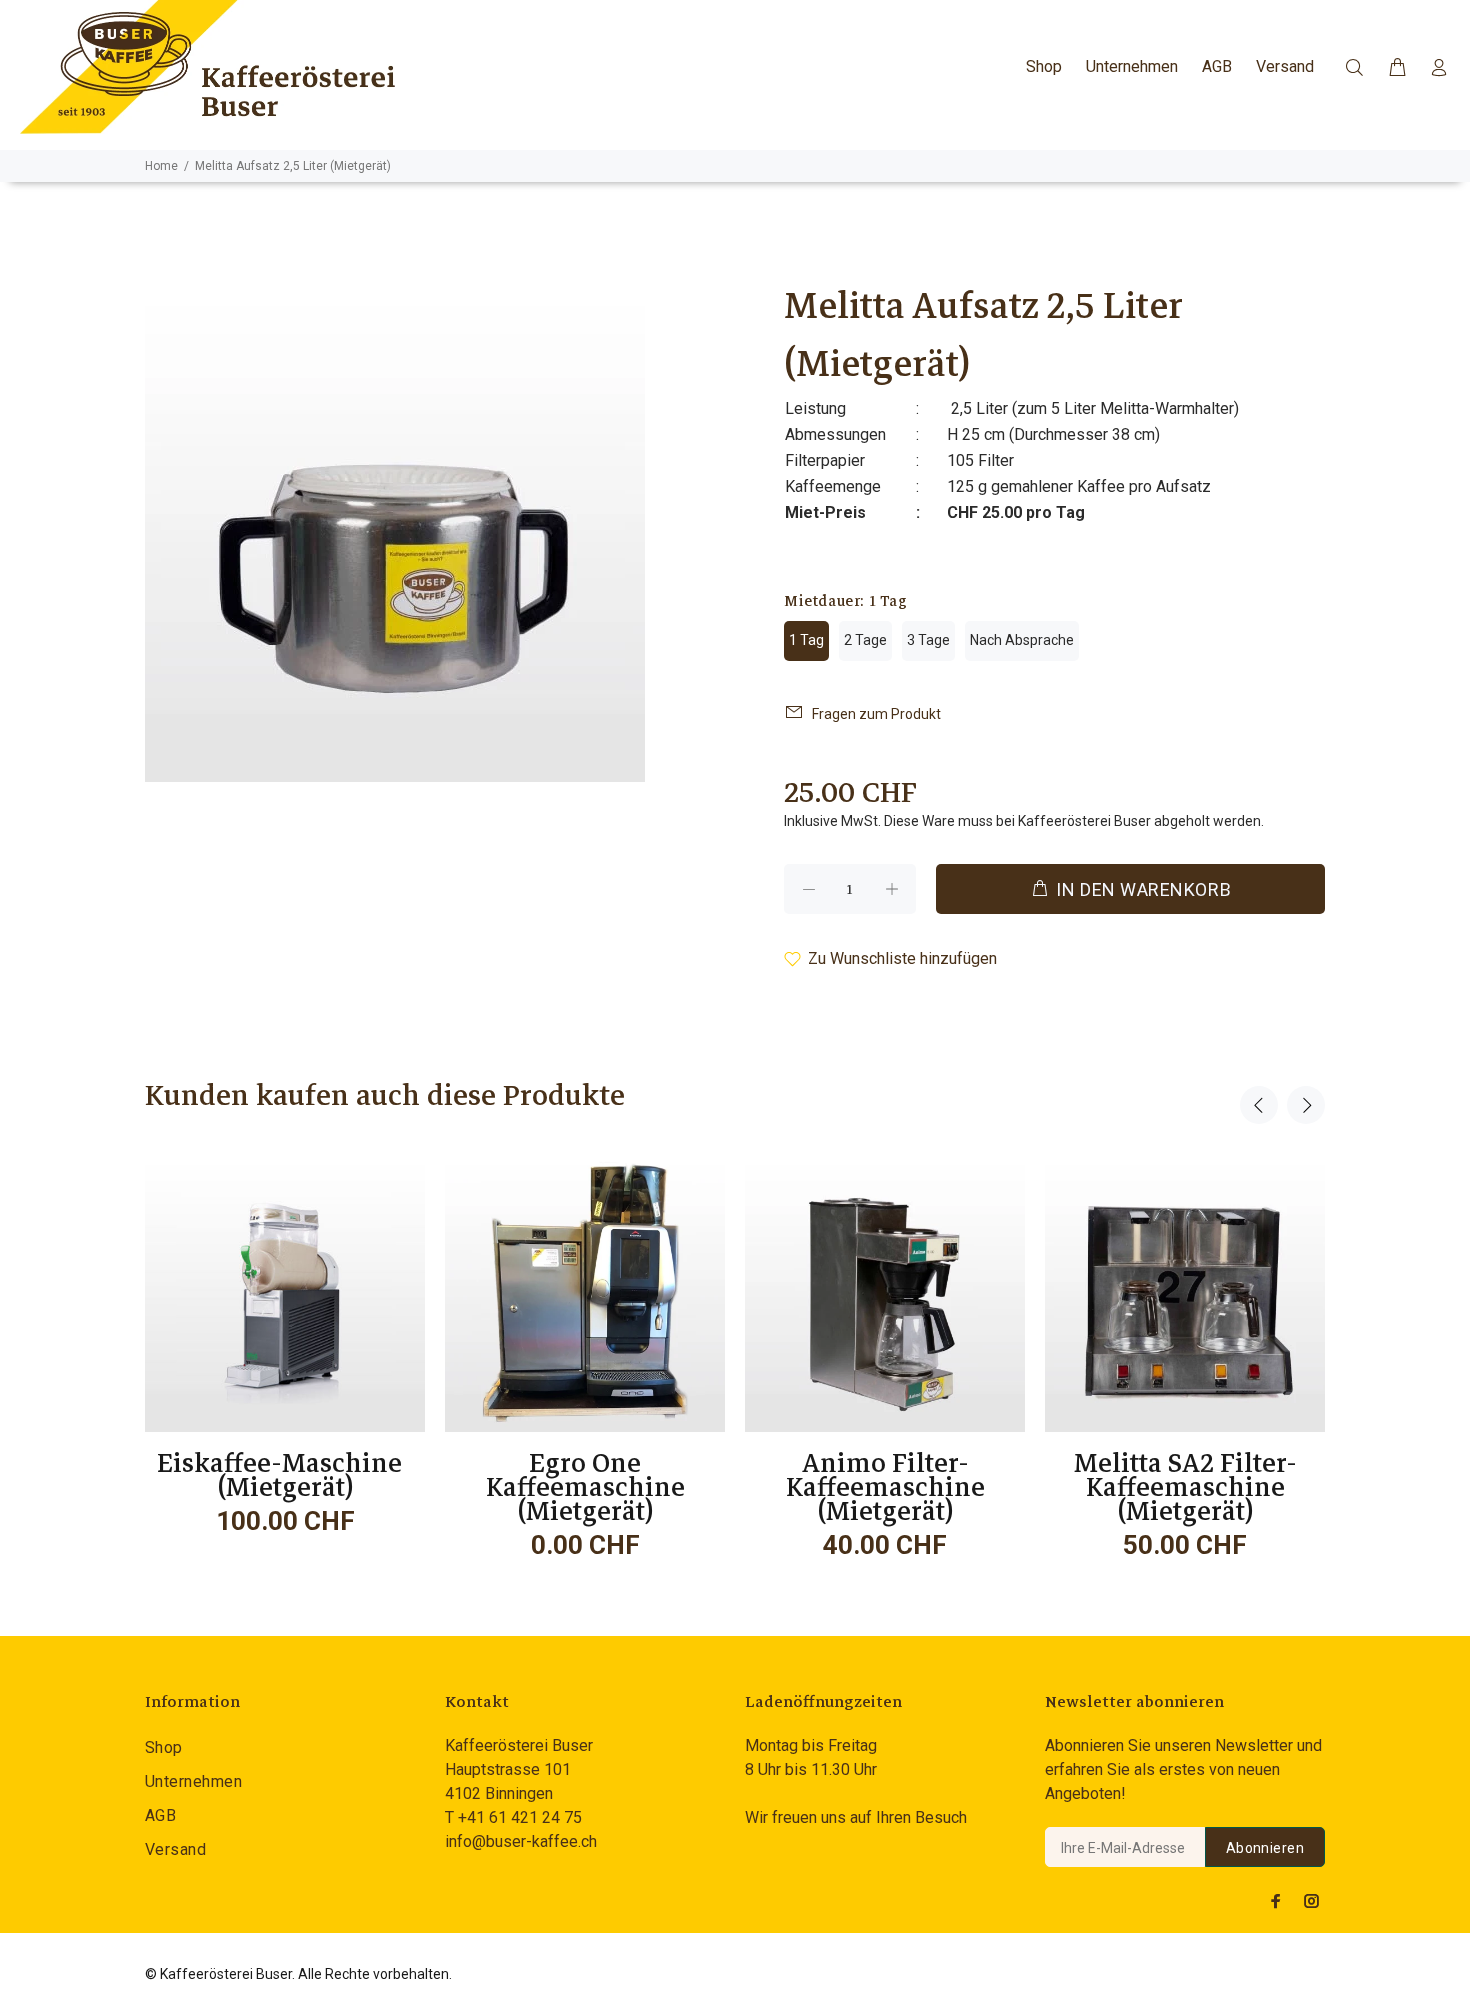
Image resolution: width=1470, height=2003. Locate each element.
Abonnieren (1265, 1848)
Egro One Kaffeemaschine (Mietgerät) (585, 1487)
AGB (160, 1815)
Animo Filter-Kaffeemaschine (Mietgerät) (885, 1487)
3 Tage (928, 640)
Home (161, 166)
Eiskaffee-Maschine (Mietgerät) (285, 1475)
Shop (164, 1747)
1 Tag (806, 640)
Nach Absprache (1022, 640)
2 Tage (865, 640)
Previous (1259, 1105)
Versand (175, 1849)
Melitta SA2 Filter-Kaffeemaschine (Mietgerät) (1185, 1487)
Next (1306, 1105)
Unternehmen (193, 1781)
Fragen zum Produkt (876, 714)
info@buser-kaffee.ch (521, 1841)
